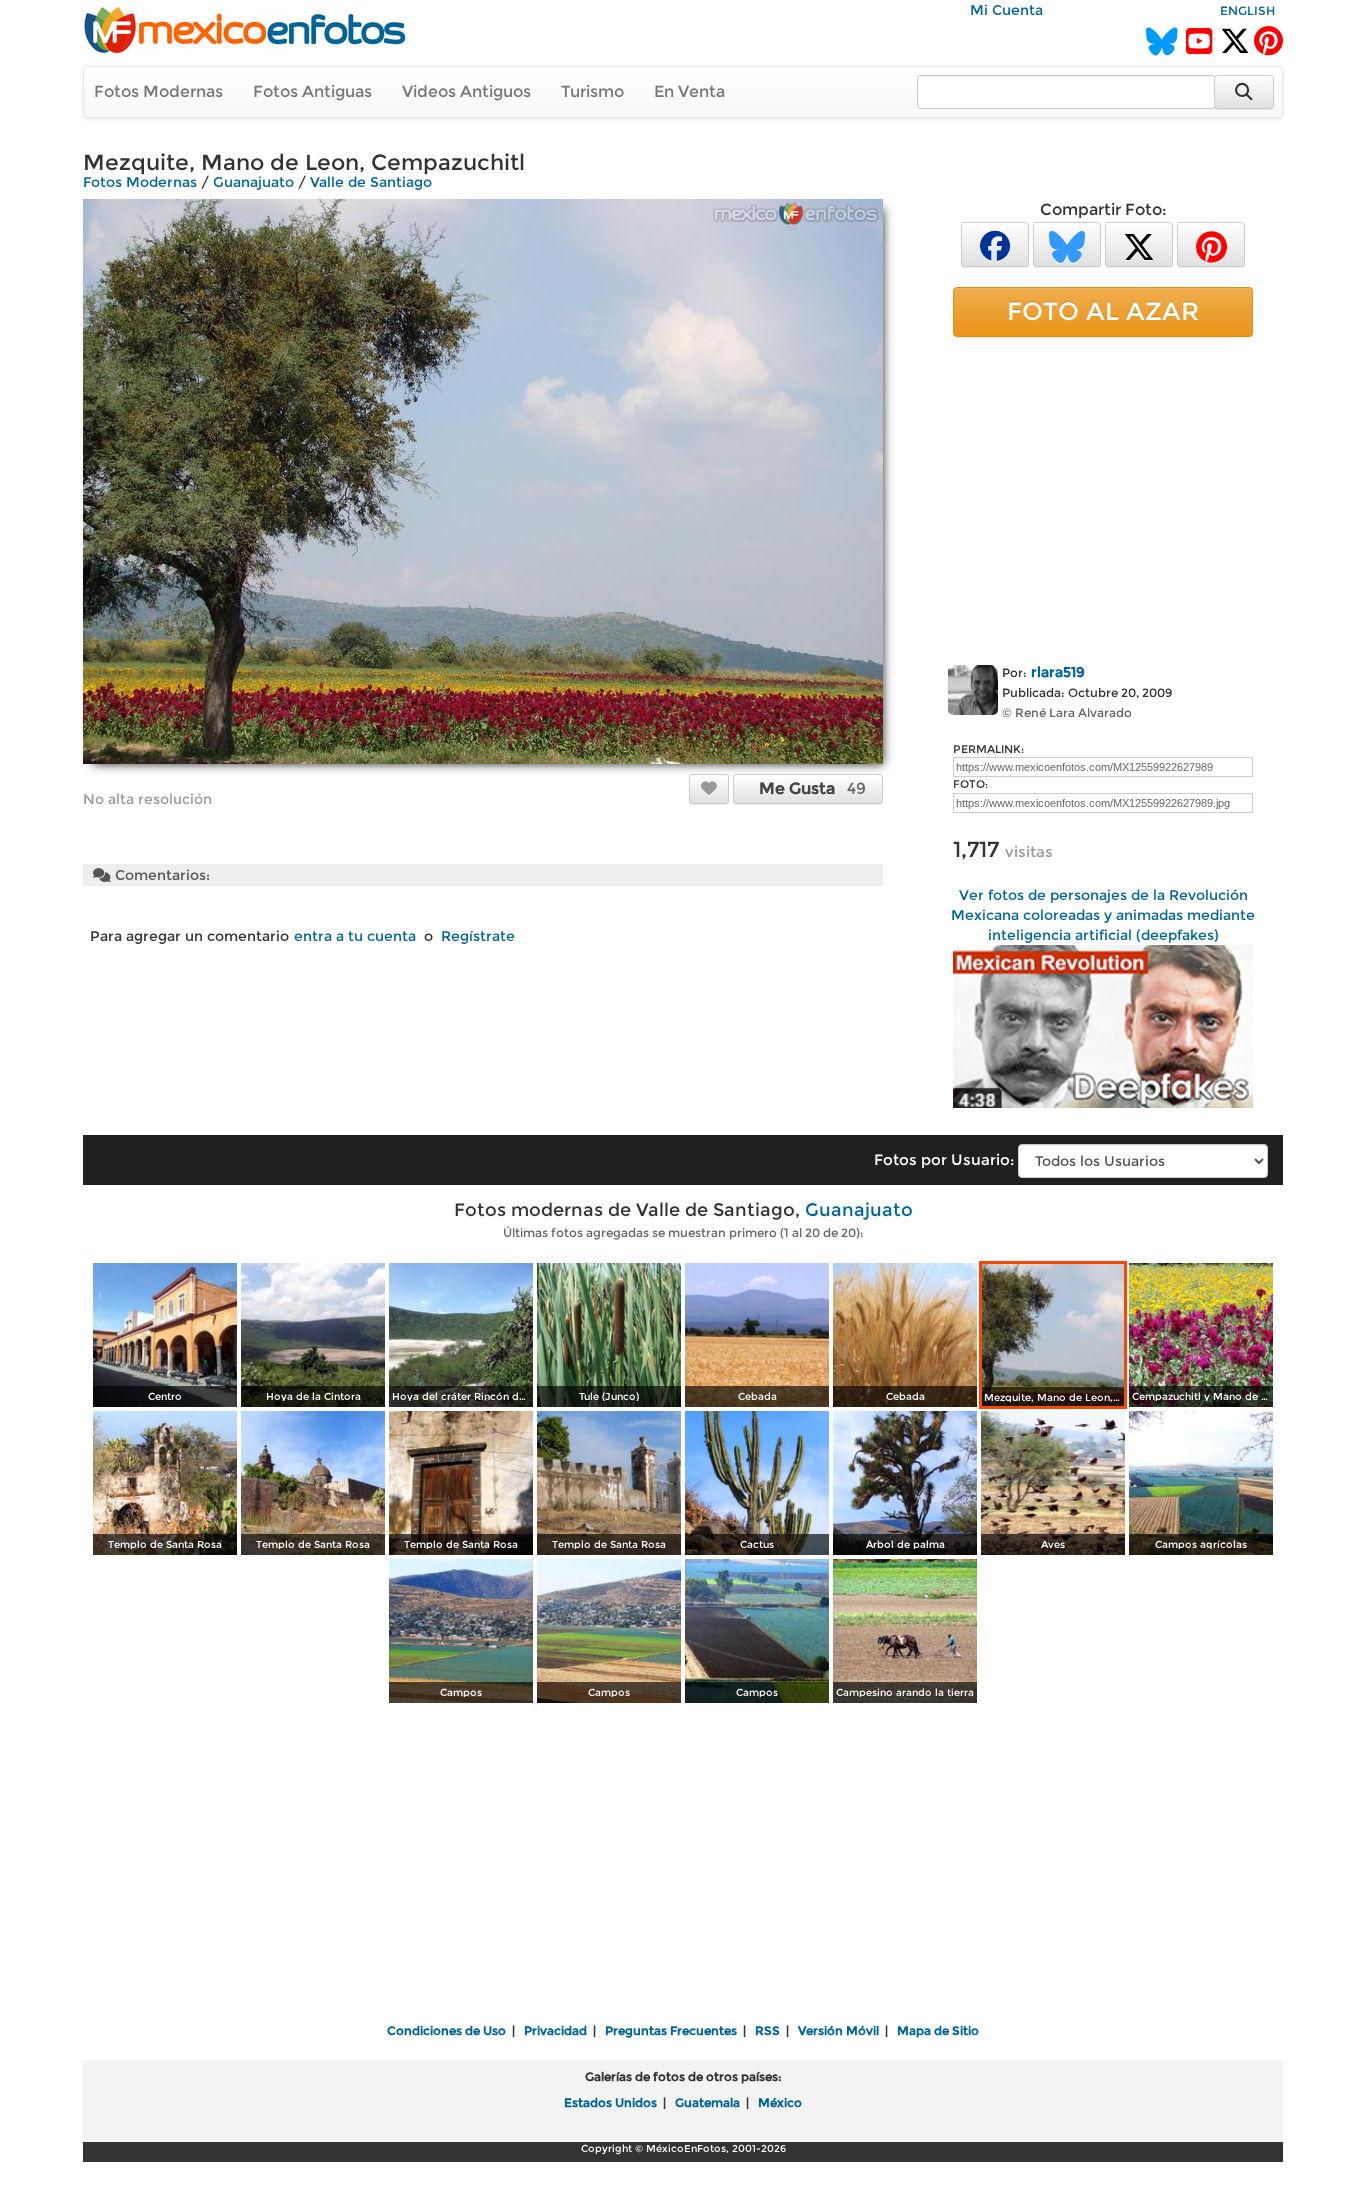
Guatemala (707, 2102)
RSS (767, 2030)
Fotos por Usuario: (944, 1159)
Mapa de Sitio (938, 2030)
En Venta (689, 91)
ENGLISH (1247, 10)
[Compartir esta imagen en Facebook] (995, 243)
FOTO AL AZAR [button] (1103, 311)
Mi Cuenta (1006, 10)
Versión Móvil (838, 2030)
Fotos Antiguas (312, 91)
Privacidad (555, 2030)
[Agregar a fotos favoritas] (709, 788)
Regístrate (478, 936)
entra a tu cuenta (355, 936)
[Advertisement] (1103, 497)
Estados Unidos (610, 2102)
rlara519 (1058, 672)
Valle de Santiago (371, 182)
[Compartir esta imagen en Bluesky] (1067, 243)
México (780, 2102)
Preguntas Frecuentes (671, 2030)
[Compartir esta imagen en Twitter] (1139, 243)
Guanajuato (253, 182)
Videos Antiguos (466, 91)
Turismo (592, 91)
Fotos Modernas (158, 91)
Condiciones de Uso (446, 2030)
